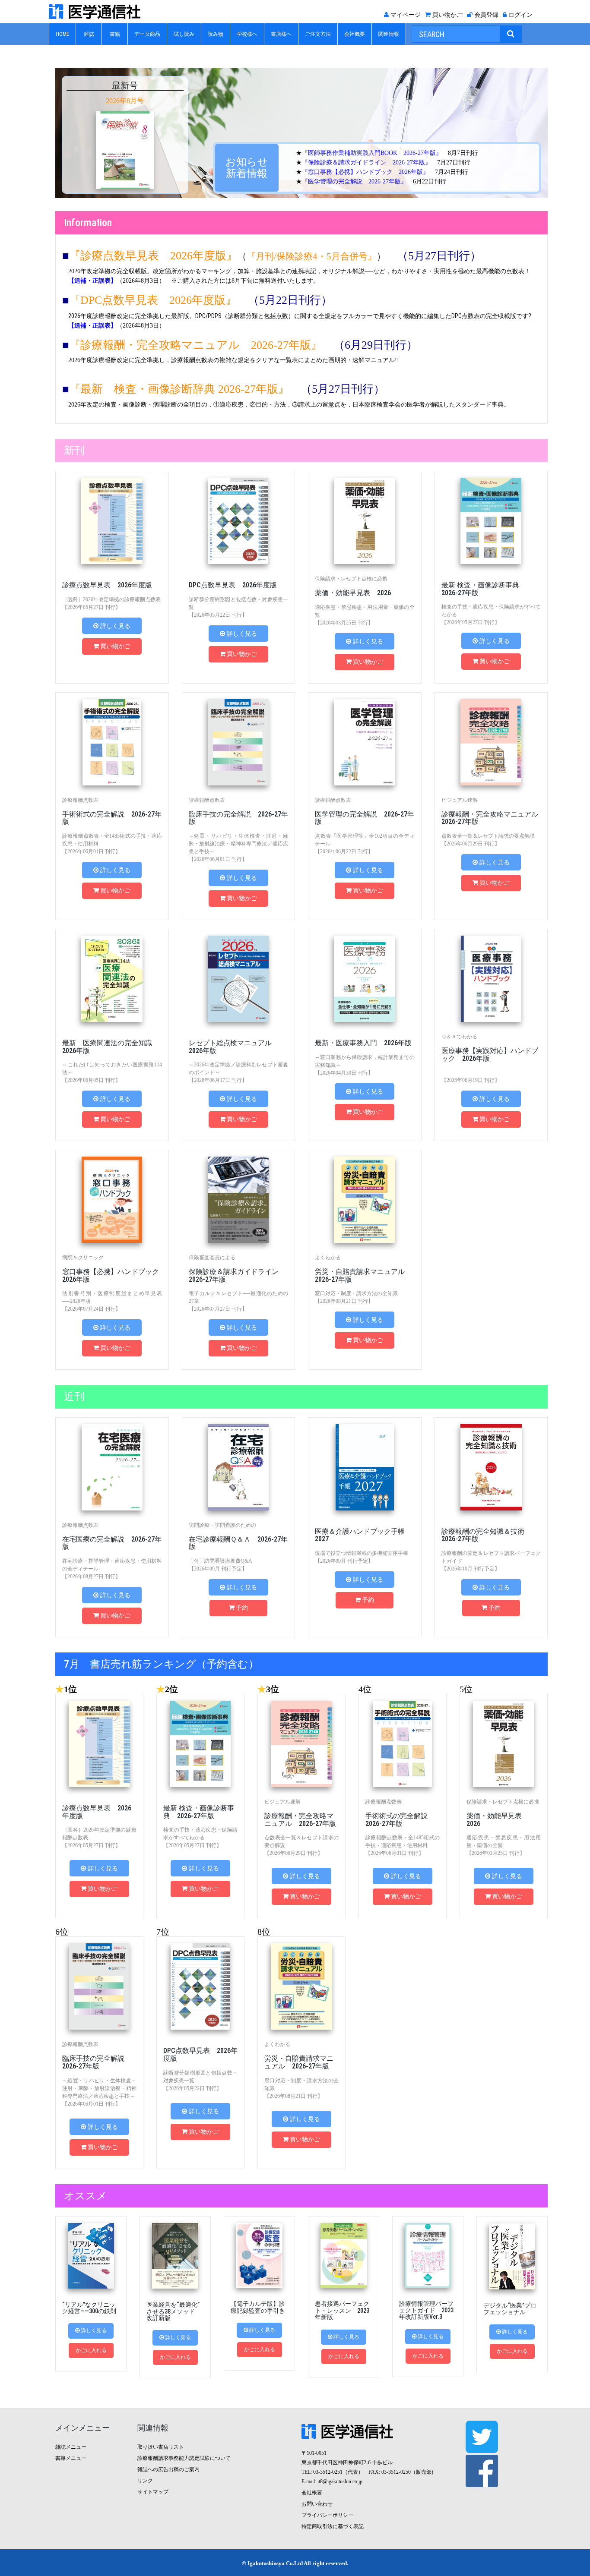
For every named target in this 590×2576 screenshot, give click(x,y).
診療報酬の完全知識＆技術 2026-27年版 (483, 1535)
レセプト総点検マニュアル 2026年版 (234, 1047)
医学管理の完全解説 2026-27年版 (365, 818)
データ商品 (147, 34)
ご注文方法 (318, 34)
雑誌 (89, 34)
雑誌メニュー (71, 2447)
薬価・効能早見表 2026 (353, 593)
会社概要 (355, 34)
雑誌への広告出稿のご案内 (168, 2469)
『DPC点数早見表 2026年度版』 (153, 300)
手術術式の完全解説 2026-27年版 (112, 818)
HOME (62, 34)
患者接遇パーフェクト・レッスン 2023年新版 (342, 2310)
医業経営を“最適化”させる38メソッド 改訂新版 (174, 2311)
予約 (242, 1608)
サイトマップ (153, 2492)
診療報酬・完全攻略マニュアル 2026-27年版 (493, 818)
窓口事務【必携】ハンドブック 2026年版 (114, 1275)
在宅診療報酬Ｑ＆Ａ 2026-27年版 (238, 1543)
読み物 (216, 34)
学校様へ (247, 34)
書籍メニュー (71, 2458)
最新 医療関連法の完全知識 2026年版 (111, 1047)
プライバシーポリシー (327, 2515)
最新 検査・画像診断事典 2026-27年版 (484, 589)
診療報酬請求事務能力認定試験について (184, 2458)
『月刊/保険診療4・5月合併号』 (312, 256)
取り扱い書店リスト (161, 2447)
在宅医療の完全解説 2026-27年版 (112, 1543)
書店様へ (281, 34)
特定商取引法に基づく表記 (333, 2526)
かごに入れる (91, 2350)
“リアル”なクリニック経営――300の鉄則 (89, 2308)
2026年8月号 (125, 101)
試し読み (184, 34)
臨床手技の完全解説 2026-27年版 (238, 818)
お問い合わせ (317, 2504)
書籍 (115, 34)
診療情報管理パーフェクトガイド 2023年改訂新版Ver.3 (426, 2310)
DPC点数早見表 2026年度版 (233, 585)
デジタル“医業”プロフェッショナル (510, 2309)
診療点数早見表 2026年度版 (107, 585)
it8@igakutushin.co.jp (340, 2481)
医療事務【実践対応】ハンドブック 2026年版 (490, 1055)
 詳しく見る (112, 626)
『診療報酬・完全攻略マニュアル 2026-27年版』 (196, 345)
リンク (145, 2481)
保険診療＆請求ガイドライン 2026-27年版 (237, 1275)
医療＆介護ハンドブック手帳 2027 (363, 1535)
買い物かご (115, 646)
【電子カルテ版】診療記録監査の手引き (258, 2307)
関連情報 (389, 34)
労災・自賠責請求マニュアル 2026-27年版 (363, 1275)
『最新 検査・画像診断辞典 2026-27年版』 (179, 389)
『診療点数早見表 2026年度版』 (153, 256)
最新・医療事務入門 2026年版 (363, 1043)
